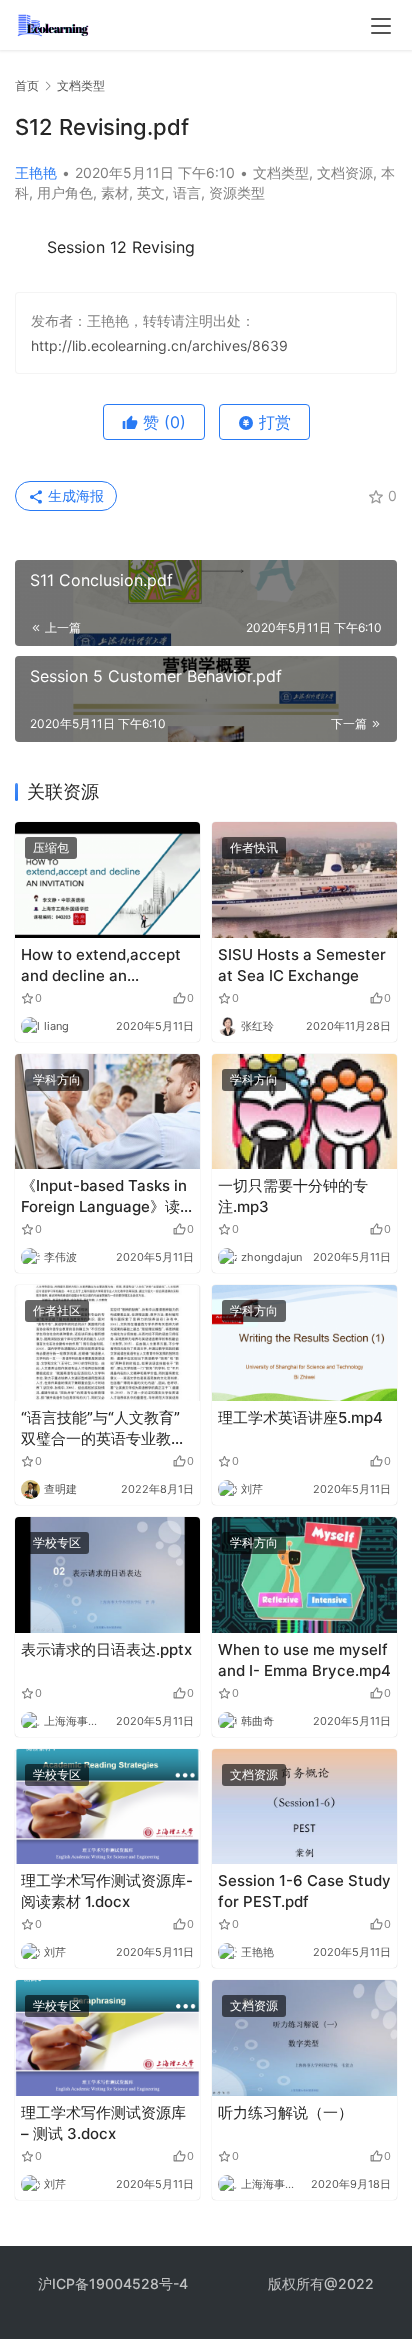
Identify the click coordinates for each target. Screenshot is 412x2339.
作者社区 (57, 1310)
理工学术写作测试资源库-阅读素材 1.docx (107, 1891)
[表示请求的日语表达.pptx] (107, 1575)
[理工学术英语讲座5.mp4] (304, 1343)
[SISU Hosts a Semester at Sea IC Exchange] (304, 880)
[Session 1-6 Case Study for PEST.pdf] (304, 1807)
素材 (115, 192)
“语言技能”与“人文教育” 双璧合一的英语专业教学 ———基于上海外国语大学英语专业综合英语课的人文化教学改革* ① (103, 1428)
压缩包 (51, 847)
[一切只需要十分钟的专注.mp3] (304, 1112)
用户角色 (65, 192)
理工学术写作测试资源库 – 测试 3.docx (103, 2123)
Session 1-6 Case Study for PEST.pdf (304, 1891)
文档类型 (281, 172)
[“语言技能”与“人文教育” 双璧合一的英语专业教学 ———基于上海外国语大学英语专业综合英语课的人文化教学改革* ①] (107, 1343)
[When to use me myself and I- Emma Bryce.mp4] (304, 1575)
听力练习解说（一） (285, 2112)
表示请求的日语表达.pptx (106, 1649)
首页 (27, 85)
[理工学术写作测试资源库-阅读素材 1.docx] (107, 1807)
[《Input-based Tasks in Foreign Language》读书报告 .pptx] (107, 1112)
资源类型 (237, 192)
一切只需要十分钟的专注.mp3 (293, 1196)
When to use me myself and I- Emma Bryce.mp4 (304, 1660)
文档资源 (345, 172)
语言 (187, 192)
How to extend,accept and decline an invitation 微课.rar (101, 965)
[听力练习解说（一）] (304, 2038)
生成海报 (74, 495)
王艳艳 (36, 172)
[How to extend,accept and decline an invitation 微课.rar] (107, 880)
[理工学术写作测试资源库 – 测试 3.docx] (107, 2038)
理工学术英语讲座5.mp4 (300, 1417)
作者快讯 (254, 847)
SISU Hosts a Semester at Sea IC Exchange (302, 965)
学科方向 (57, 1079)
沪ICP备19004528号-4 (115, 2283)
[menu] (381, 26)
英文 (151, 192)
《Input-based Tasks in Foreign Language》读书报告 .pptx (104, 1196)
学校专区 (57, 1542)
